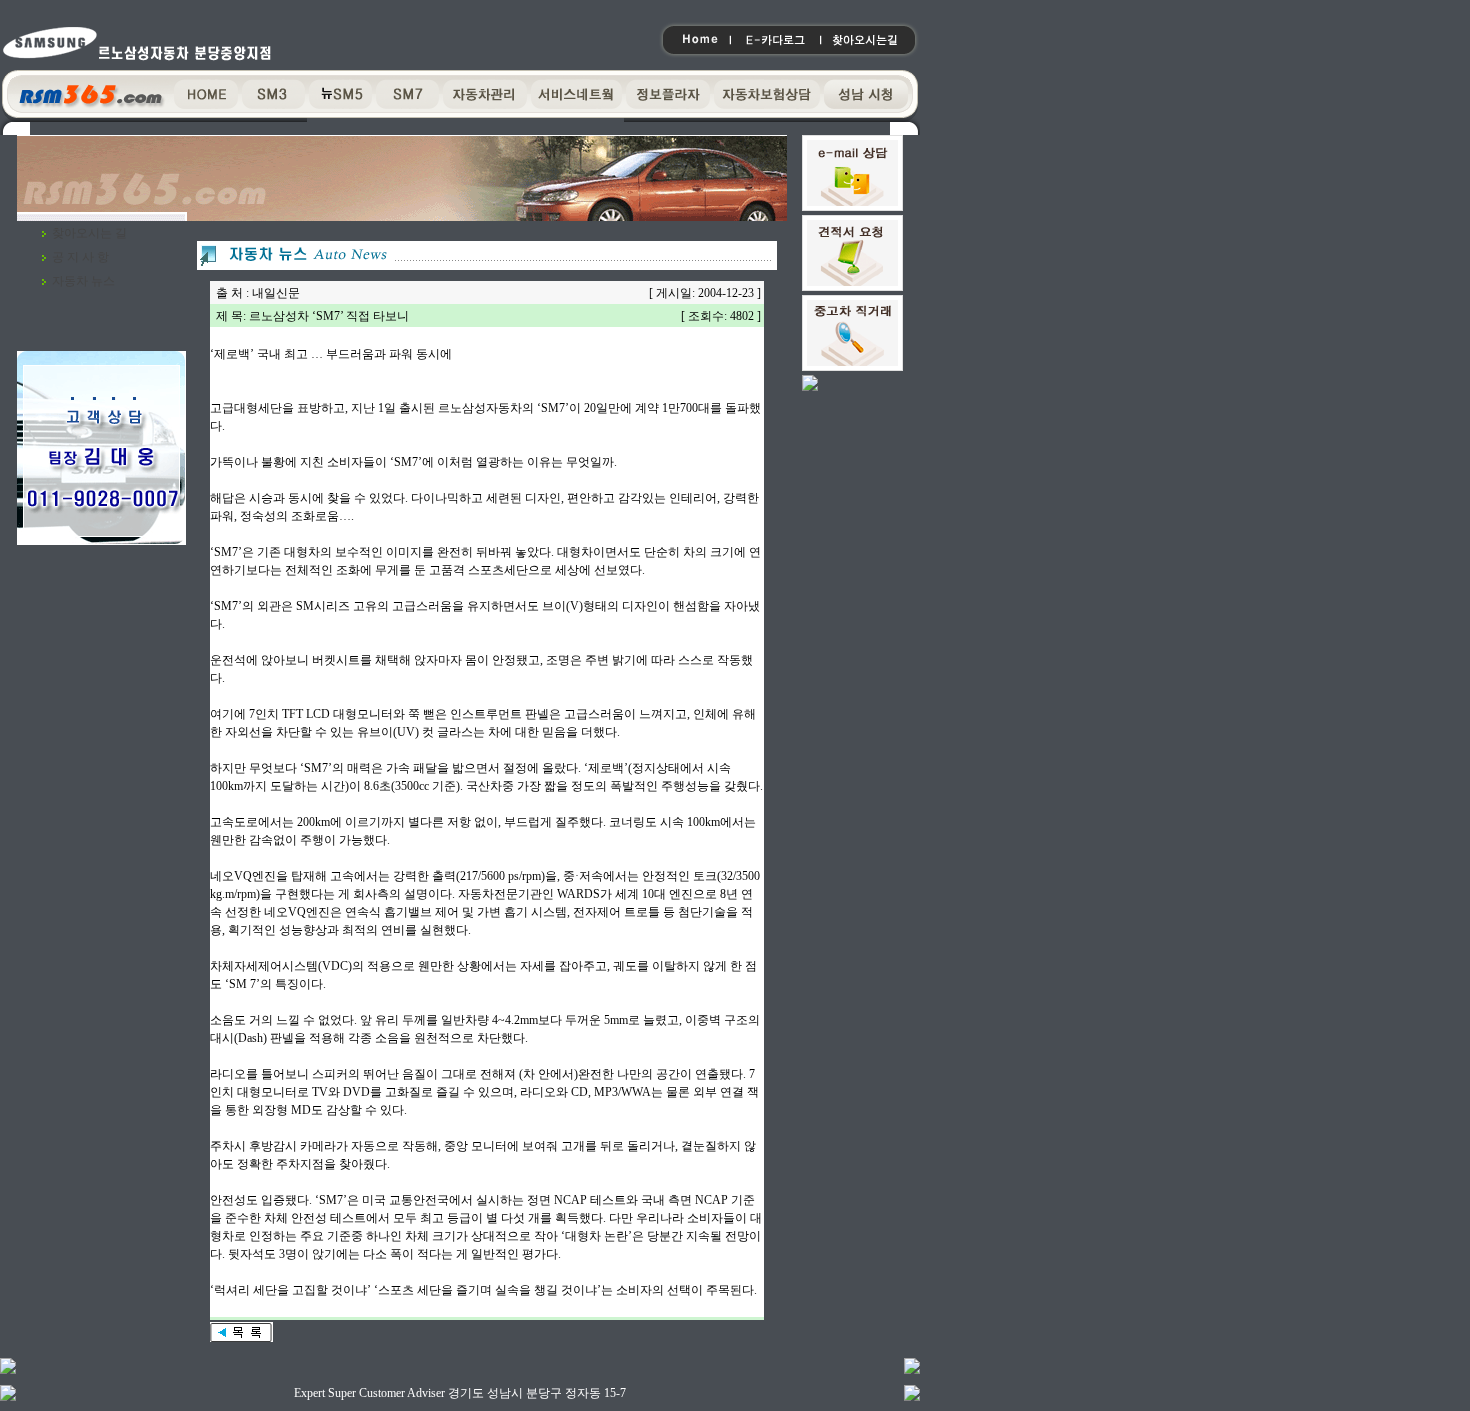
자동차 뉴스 (83, 281)
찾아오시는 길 (89, 233)
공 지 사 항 (80, 257)
